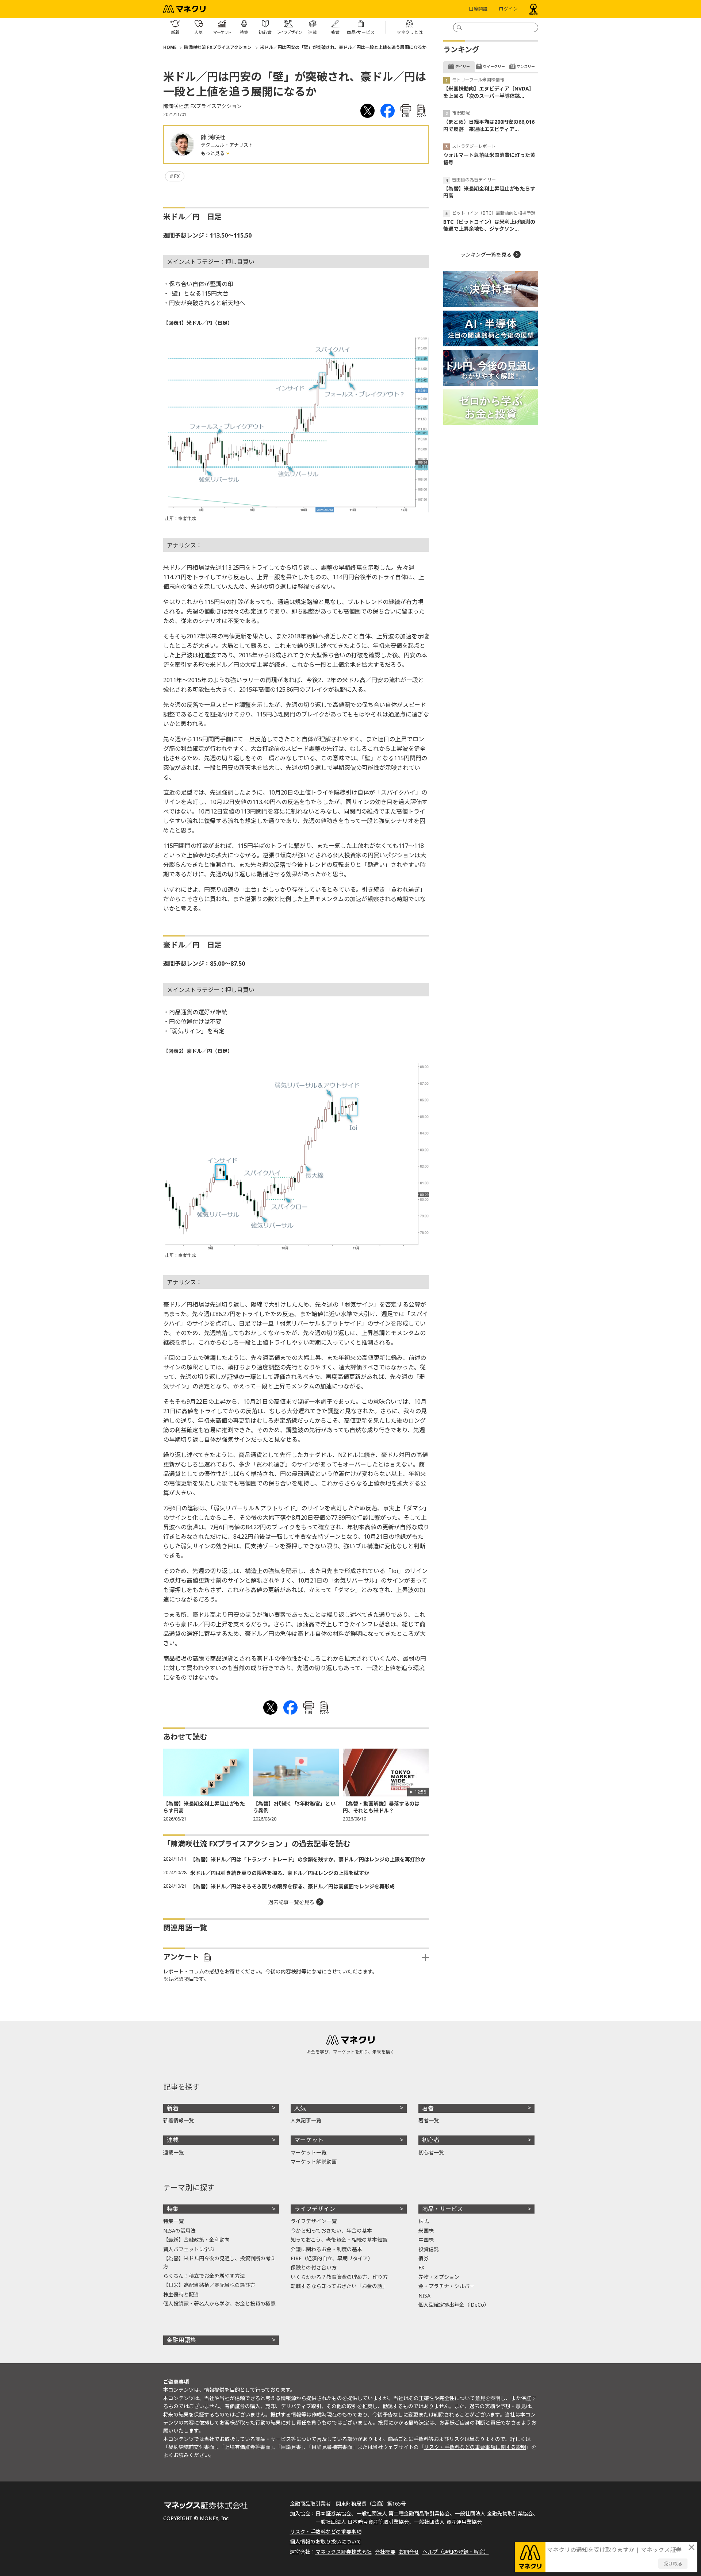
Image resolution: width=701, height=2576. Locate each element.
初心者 (431, 2140)
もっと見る (213, 153)
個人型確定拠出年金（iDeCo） (454, 2305)
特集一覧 (173, 2221)
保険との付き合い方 (314, 2267)
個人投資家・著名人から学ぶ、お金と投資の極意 (219, 2304)
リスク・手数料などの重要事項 (326, 2532)
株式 (424, 2221)
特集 (173, 2209)
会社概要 (385, 2552)
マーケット (309, 2140)
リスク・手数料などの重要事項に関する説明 (475, 2447)
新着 (173, 2108)
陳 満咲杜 (213, 137)
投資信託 (429, 2249)
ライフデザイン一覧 (314, 2221)
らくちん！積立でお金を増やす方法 (204, 2276)
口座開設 (478, 9)
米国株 (426, 2231)
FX (177, 176)
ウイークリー (494, 66)
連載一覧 (173, 2152)
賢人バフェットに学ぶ (189, 2249)
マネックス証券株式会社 (344, 2552)
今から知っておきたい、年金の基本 (331, 2231)
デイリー (463, 66)
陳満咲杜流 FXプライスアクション (218, 47)
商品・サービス (443, 2209)
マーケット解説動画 (314, 2162)
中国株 (426, 2240)
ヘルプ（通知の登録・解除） (456, 2552)
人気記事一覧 (306, 2120)
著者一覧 (429, 2120)
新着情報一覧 (179, 2120)
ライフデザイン (315, 2209)
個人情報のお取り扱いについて (326, 2542)
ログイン (508, 9)
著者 (428, 2108)
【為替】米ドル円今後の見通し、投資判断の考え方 (219, 2262)
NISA (424, 2296)
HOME (170, 47)
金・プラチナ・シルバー (447, 2286)
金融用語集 (181, 2340)
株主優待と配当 (181, 2294)
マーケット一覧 (309, 2152)
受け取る (673, 2564)
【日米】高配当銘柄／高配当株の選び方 (209, 2285)
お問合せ (409, 2552)
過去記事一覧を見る (291, 1902)
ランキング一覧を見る (486, 255)
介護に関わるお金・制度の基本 (326, 2249)
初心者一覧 (431, 2152)
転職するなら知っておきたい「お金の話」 (339, 2286)
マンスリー (526, 66)
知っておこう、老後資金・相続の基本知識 (339, 2240)
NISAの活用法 (179, 2231)
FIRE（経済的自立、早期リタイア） (332, 2258)
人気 (300, 2108)
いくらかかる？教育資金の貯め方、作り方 (339, 2277)
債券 (424, 2258)
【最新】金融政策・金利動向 (196, 2240)
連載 (173, 2140)
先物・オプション (439, 2277)
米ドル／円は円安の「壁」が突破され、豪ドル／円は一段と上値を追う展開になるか (343, 47)
